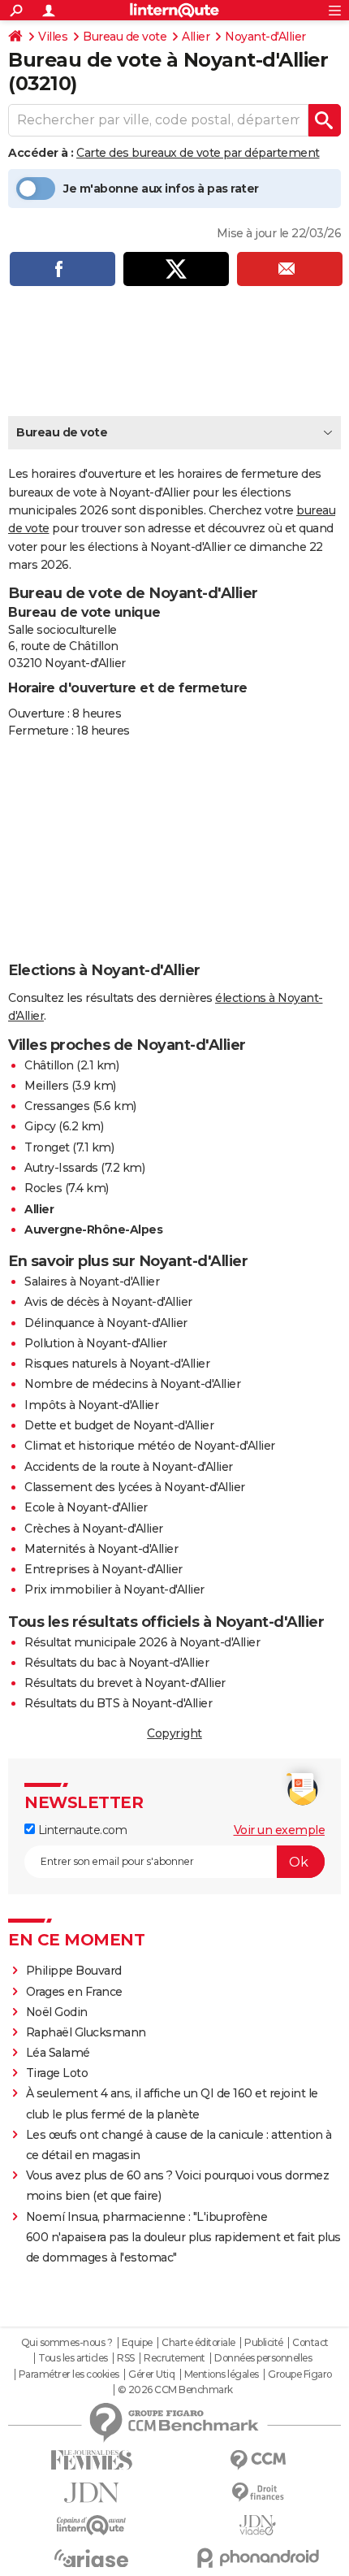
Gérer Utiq (151, 2374)
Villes (53, 37)
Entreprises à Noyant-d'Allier (103, 1569)
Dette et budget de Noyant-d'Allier (119, 1425)
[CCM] (258, 2460)
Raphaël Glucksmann (86, 2032)
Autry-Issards (61, 1168)
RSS (126, 2358)
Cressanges (57, 1106)
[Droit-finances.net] (258, 2493)
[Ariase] (91, 2558)
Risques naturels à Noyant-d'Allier (117, 1364)
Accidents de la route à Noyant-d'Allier (129, 1467)
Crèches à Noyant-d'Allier (94, 1529)
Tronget (47, 1147)
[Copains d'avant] (91, 2525)
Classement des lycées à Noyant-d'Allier (135, 1487)
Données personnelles (263, 2358)
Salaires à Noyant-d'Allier (92, 1281)
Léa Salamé (58, 2053)
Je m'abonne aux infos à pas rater (161, 189)
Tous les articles (73, 2358)
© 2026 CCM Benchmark (175, 2390)
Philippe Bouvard (74, 1971)
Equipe (137, 2343)
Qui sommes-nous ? (67, 2343)
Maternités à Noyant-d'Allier (101, 1549)
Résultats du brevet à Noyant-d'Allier (125, 1683)
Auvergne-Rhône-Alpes (93, 1229)
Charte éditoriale (198, 2343)
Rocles (43, 1188)
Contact (310, 2343)
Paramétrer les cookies (69, 2374)
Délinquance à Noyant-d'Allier (106, 1323)
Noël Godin (57, 2012)
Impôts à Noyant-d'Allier (91, 1405)
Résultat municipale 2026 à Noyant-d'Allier (142, 1642)
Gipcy (40, 1126)
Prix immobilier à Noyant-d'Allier (114, 1589)
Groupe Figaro (300, 2374)
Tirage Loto (57, 2073)
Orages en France (74, 1992)
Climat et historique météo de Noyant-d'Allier (150, 1446)
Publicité (264, 2343)
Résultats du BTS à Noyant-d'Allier (118, 1703)
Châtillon (49, 1065)
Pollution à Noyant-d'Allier (96, 1343)
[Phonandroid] (258, 2558)
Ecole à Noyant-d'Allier (86, 1507)
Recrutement (174, 2358)
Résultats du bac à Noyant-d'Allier (116, 1663)
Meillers (46, 1086)
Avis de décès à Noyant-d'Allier (108, 1302)
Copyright (174, 1733)
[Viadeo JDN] (258, 2525)
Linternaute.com (81, 1830)
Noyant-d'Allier (265, 37)
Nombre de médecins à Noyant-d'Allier (132, 1384)
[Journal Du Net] (91, 2493)
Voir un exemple (280, 1830)
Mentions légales (222, 2374)
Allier (196, 37)
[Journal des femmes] (91, 2460)
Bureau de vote (125, 37)
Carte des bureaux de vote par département (198, 153)
